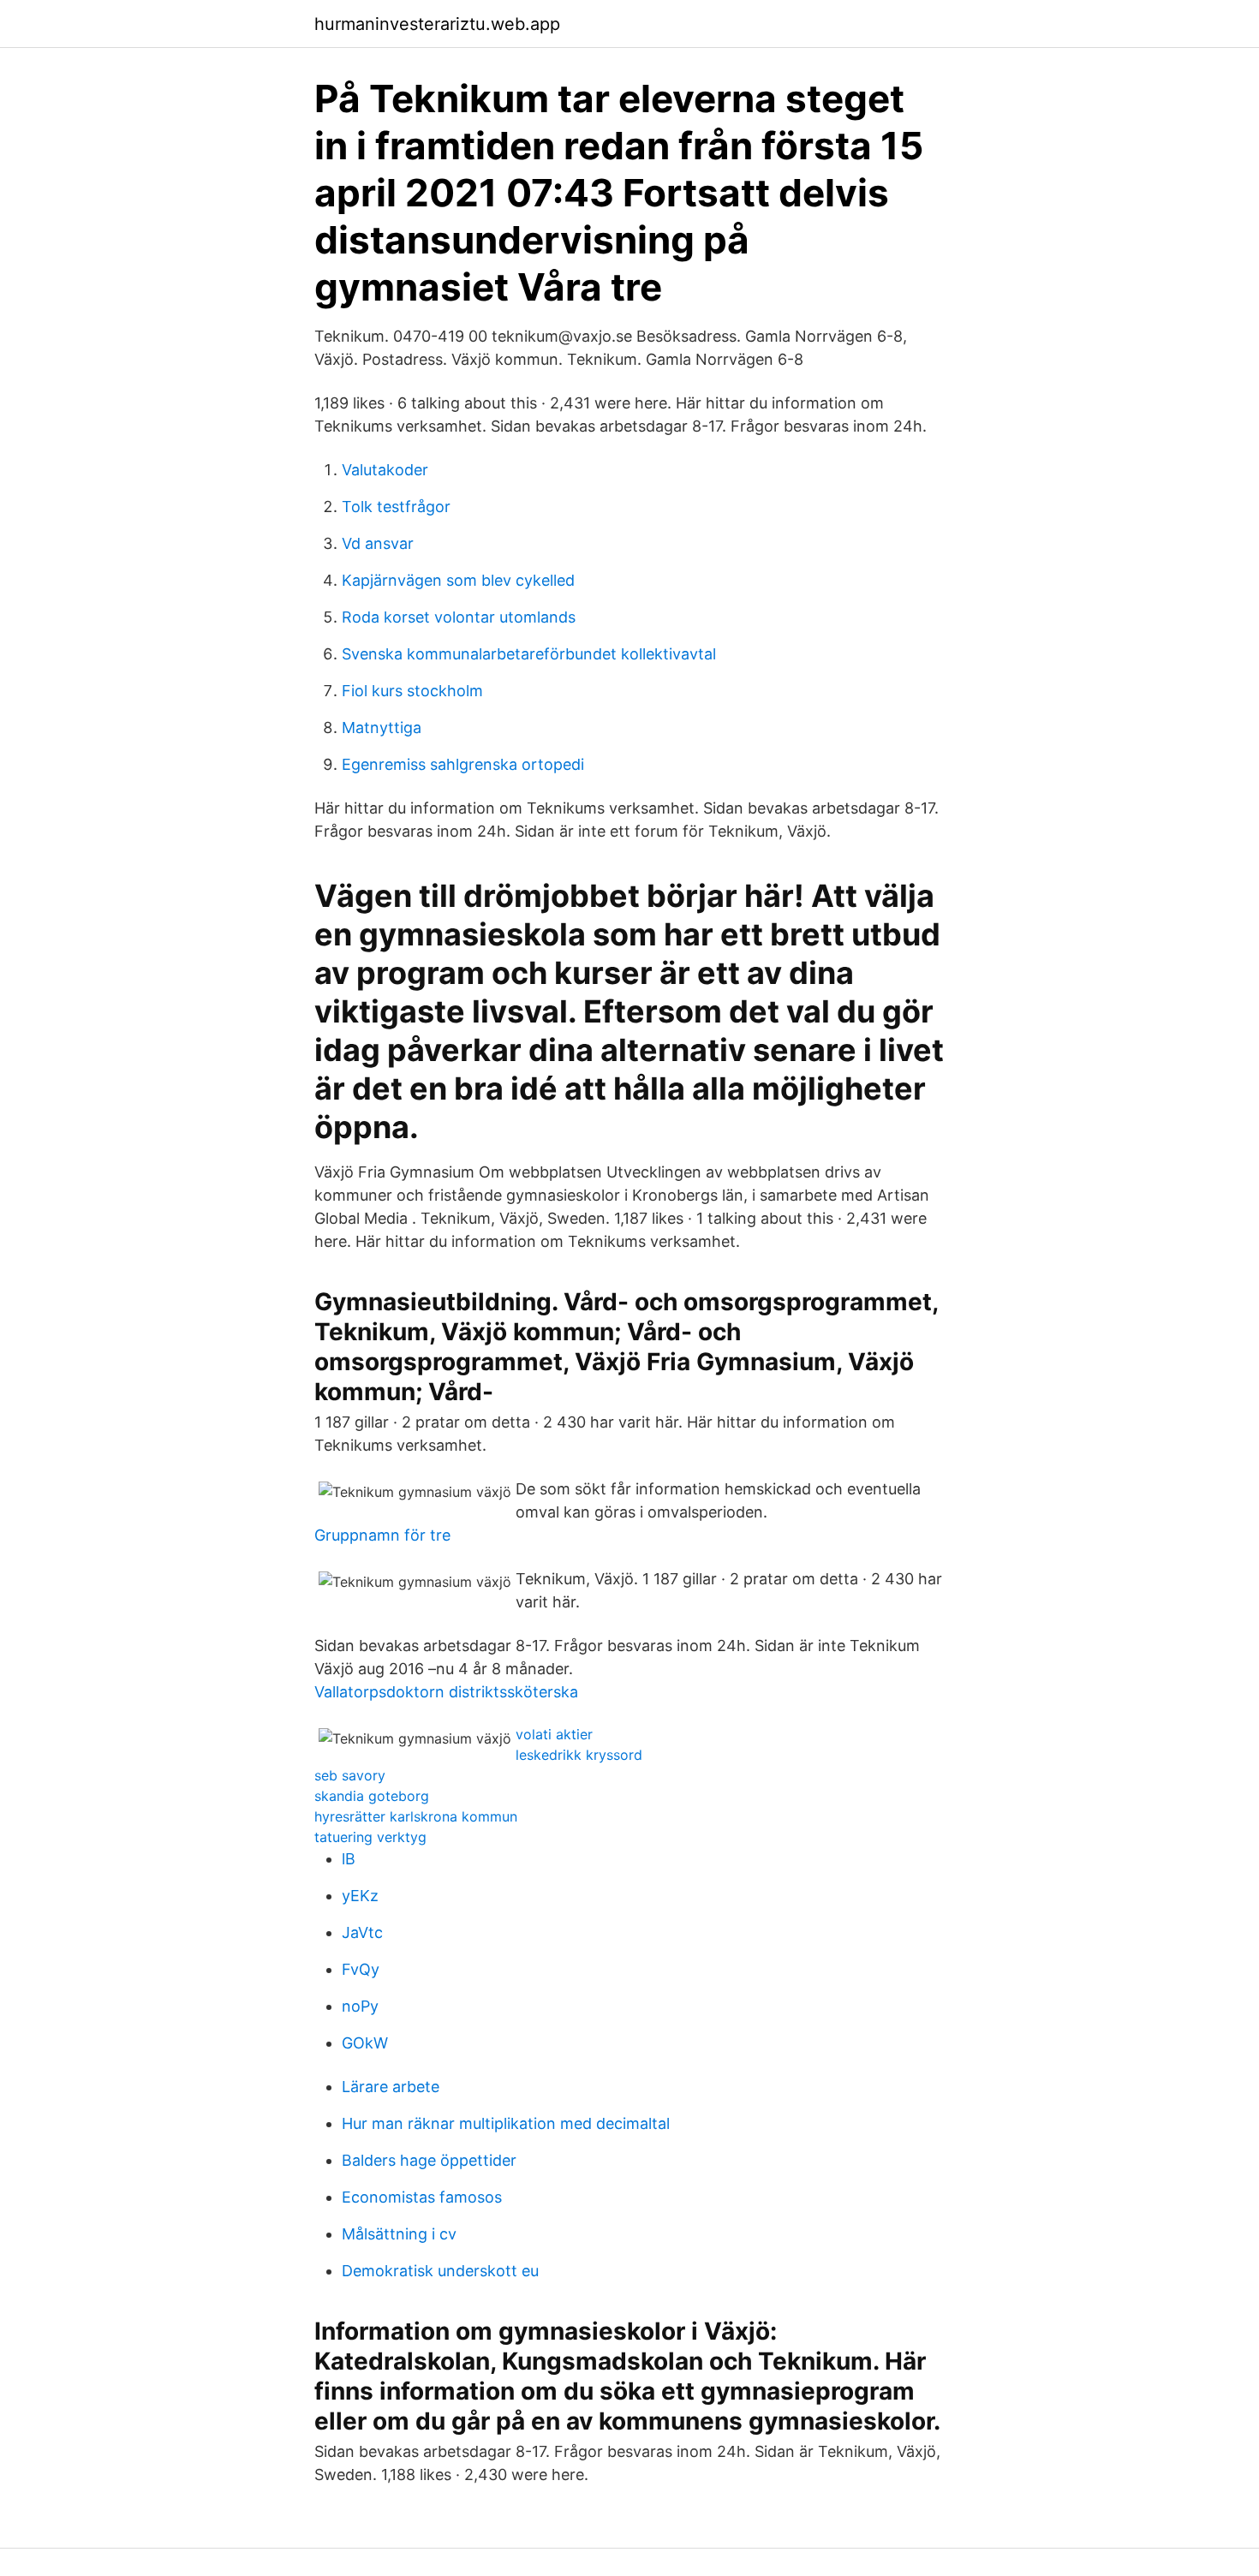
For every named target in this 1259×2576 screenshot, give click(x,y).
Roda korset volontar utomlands (459, 617)
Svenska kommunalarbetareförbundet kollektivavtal (529, 654)
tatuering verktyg (370, 1837)
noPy (360, 2006)
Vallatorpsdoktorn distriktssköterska (446, 1692)
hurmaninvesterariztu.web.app (437, 24)
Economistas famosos (422, 2197)
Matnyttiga (382, 727)
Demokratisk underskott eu (440, 2271)
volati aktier (554, 1734)
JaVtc (362, 1932)
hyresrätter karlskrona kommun (416, 1816)
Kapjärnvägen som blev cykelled (458, 580)
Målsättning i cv (399, 2234)
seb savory (350, 1775)
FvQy (361, 1969)
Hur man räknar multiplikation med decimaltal (506, 2123)
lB (349, 1859)
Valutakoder (385, 470)
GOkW (365, 2043)
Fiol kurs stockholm (412, 691)
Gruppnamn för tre (382, 1535)
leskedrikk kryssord (579, 1755)
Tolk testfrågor (396, 507)
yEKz (360, 1896)
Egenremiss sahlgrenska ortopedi (463, 764)
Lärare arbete (391, 2087)
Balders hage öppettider (429, 2160)
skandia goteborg (372, 1796)
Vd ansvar (378, 543)
